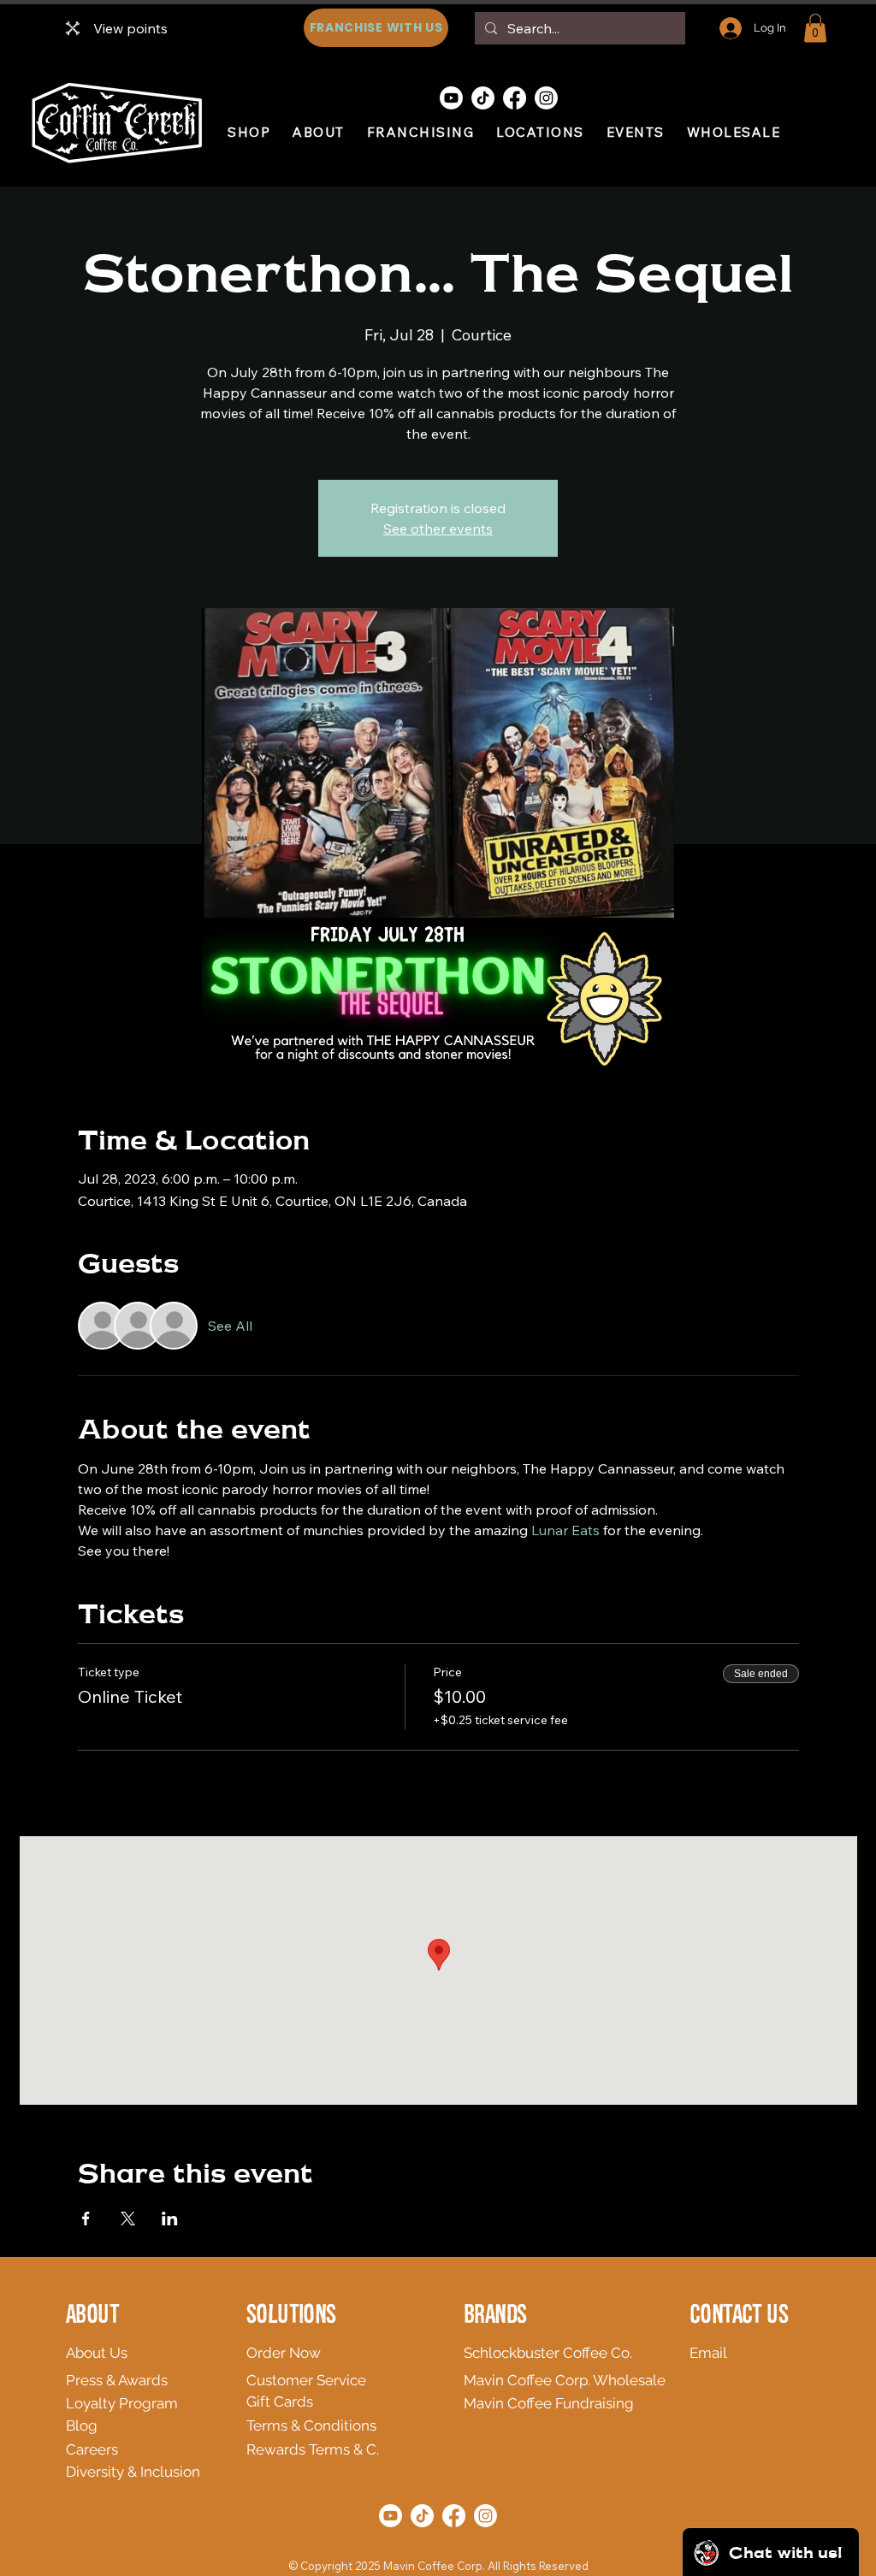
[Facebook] (515, 98)
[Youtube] (451, 98)
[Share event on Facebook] (86, 2219)
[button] (815, 28)
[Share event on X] (128, 2219)
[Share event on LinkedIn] (170, 2219)
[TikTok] (483, 98)
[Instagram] (546, 98)
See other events (438, 529)
